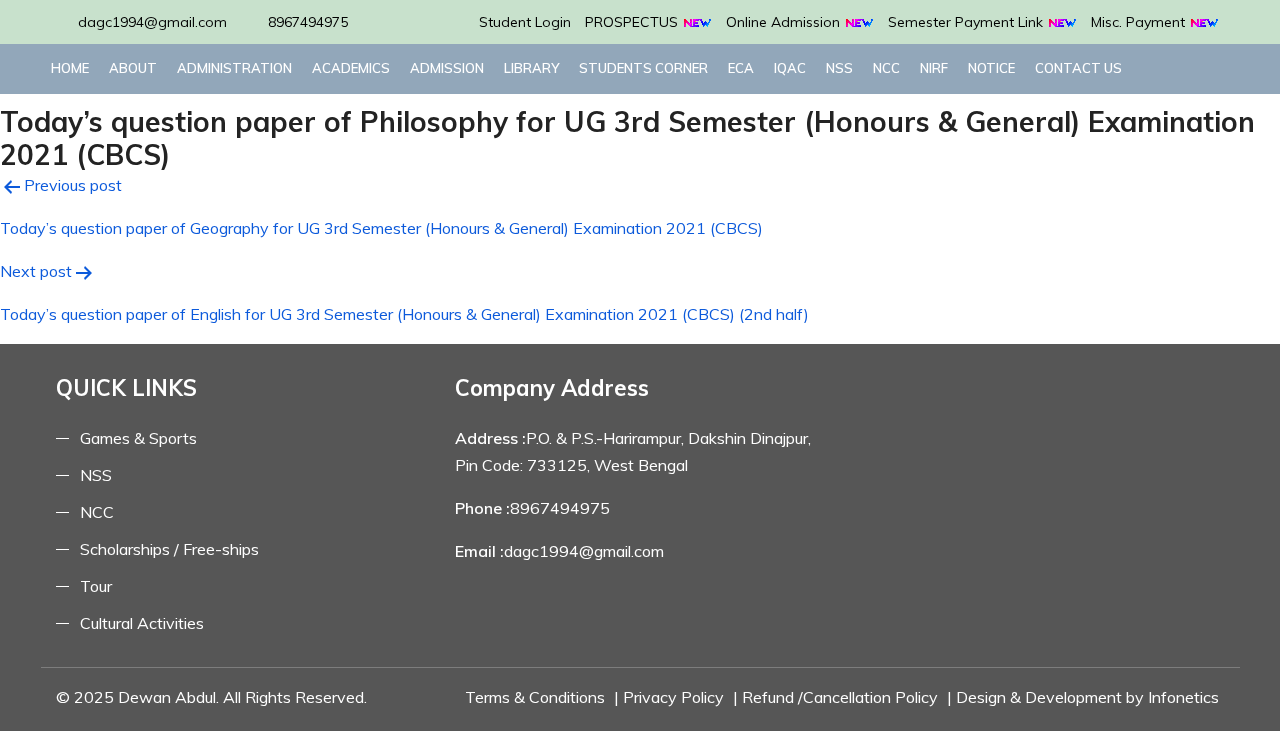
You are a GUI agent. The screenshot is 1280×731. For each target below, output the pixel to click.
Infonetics (1183, 697)
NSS (839, 68)
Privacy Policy (673, 697)
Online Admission (785, 22)
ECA (741, 68)
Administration (234, 68)
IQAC (790, 68)
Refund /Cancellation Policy (840, 697)
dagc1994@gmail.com (152, 22)
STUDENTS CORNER (643, 68)
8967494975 (308, 22)
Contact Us (1078, 68)
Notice (991, 68)
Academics (351, 68)
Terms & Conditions (535, 697)
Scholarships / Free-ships (169, 549)
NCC (886, 68)
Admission (447, 68)
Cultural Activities (142, 623)
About (133, 68)
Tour (96, 586)
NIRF (934, 68)
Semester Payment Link (967, 22)
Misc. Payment (1140, 22)
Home (70, 68)
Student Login (525, 22)
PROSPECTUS (633, 22)
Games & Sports (138, 438)
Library (531, 68)
